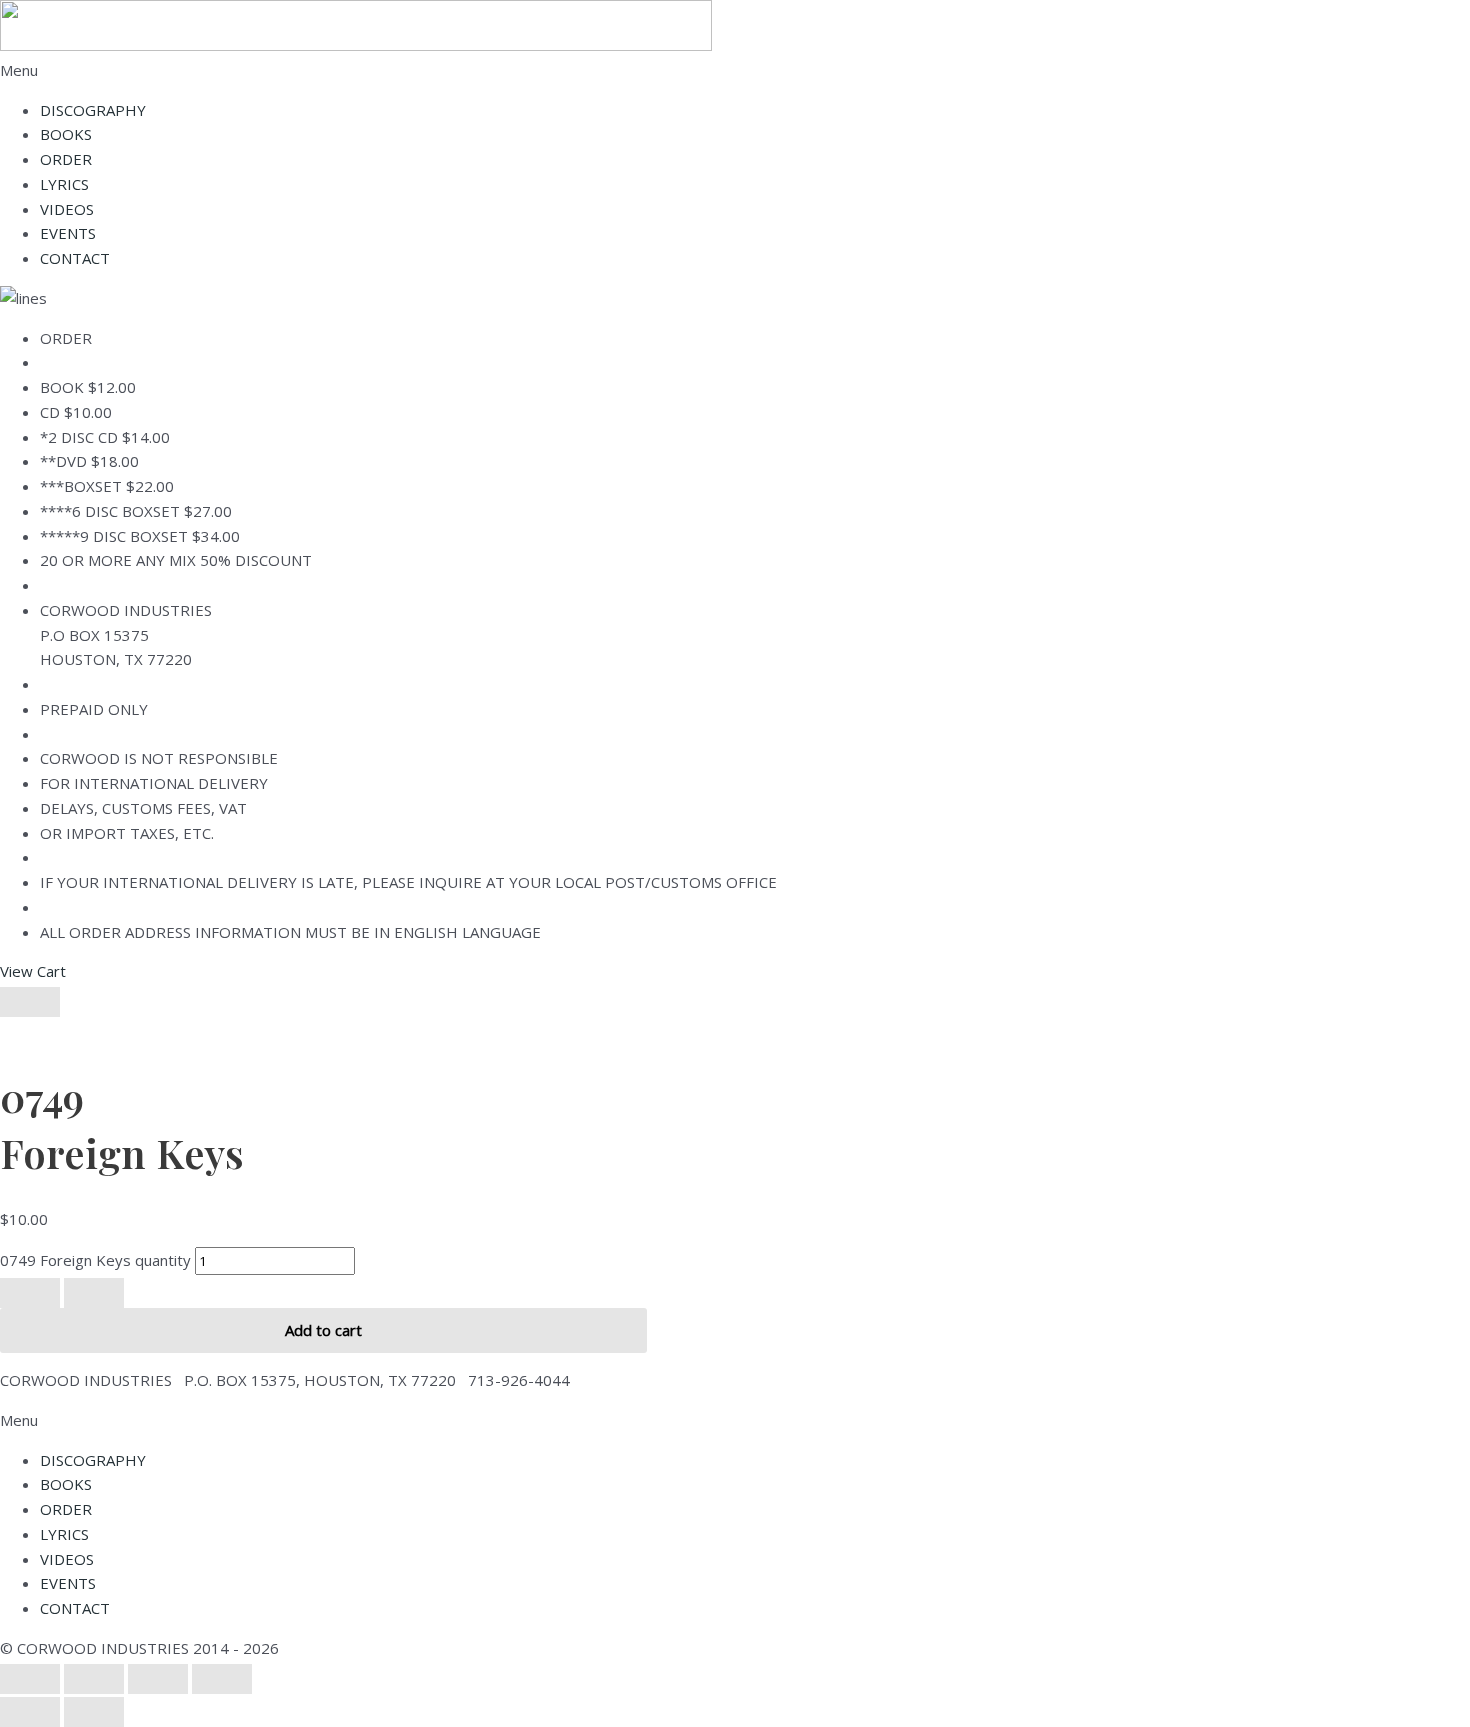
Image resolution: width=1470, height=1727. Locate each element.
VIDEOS (67, 209)
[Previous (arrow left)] (30, 1712)
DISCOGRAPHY (93, 110)
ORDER (66, 159)
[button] (735, 70)
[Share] (158, 1679)
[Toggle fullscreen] (94, 1679)
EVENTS (68, 233)
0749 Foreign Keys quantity (95, 1260)
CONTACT (75, 258)
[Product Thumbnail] (30, 1002)
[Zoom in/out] (30, 1679)
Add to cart (323, 1330)
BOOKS (66, 134)
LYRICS (64, 184)
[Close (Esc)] (222, 1679)
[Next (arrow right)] (94, 1712)
